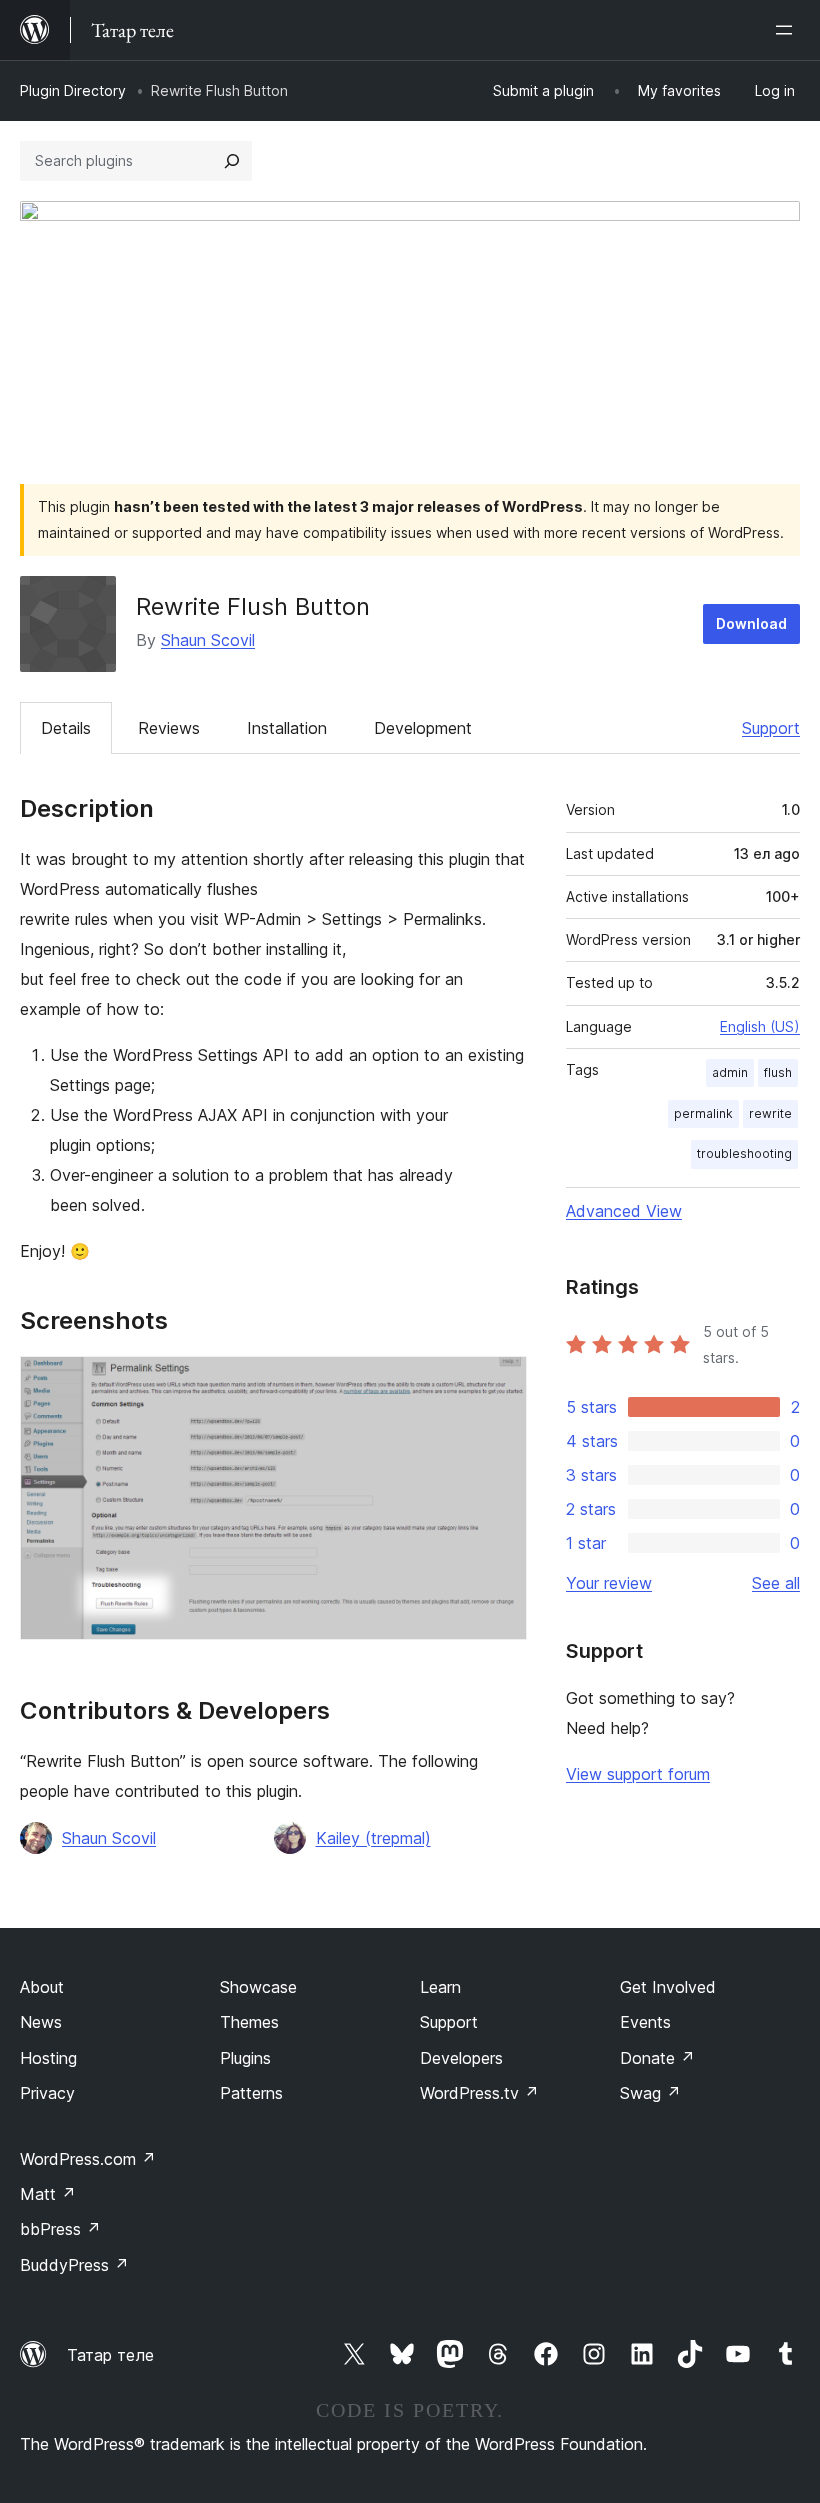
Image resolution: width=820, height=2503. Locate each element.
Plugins (245, 2058)
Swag (650, 2093)
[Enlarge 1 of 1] (500, 1383)
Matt (48, 2194)
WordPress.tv (479, 2093)
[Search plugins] (232, 161)
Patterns (251, 2093)
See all (776, 1583)
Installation (287, 728)
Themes (249, 2022)
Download (751, 623)
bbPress (60, 2229)
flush (778, 1072)
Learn (440, 1987)
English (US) (760, 1026)
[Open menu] (788, 30)
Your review (609, 1583)
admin (730, 1072)
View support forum (638, 1774)
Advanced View (624, 1211)
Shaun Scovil (208, 640)
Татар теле (110, 2355)
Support (771, 728)
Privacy (47, 2093)
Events (645, 2022)
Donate (657, 2058)
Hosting (48, 2058)
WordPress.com (88, 2159)
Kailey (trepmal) (373, 1838)
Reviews (169, 728)
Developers (461, 2058)
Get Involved (668, 1987)
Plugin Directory (73, 90)
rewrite (770, 1113)
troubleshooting (744, 1153)
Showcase (258, 1987)
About (42, 1987)
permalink (703, 1113)
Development (423, 728)
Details (66, 728)
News (41, 2022)
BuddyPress (74, 2265)
